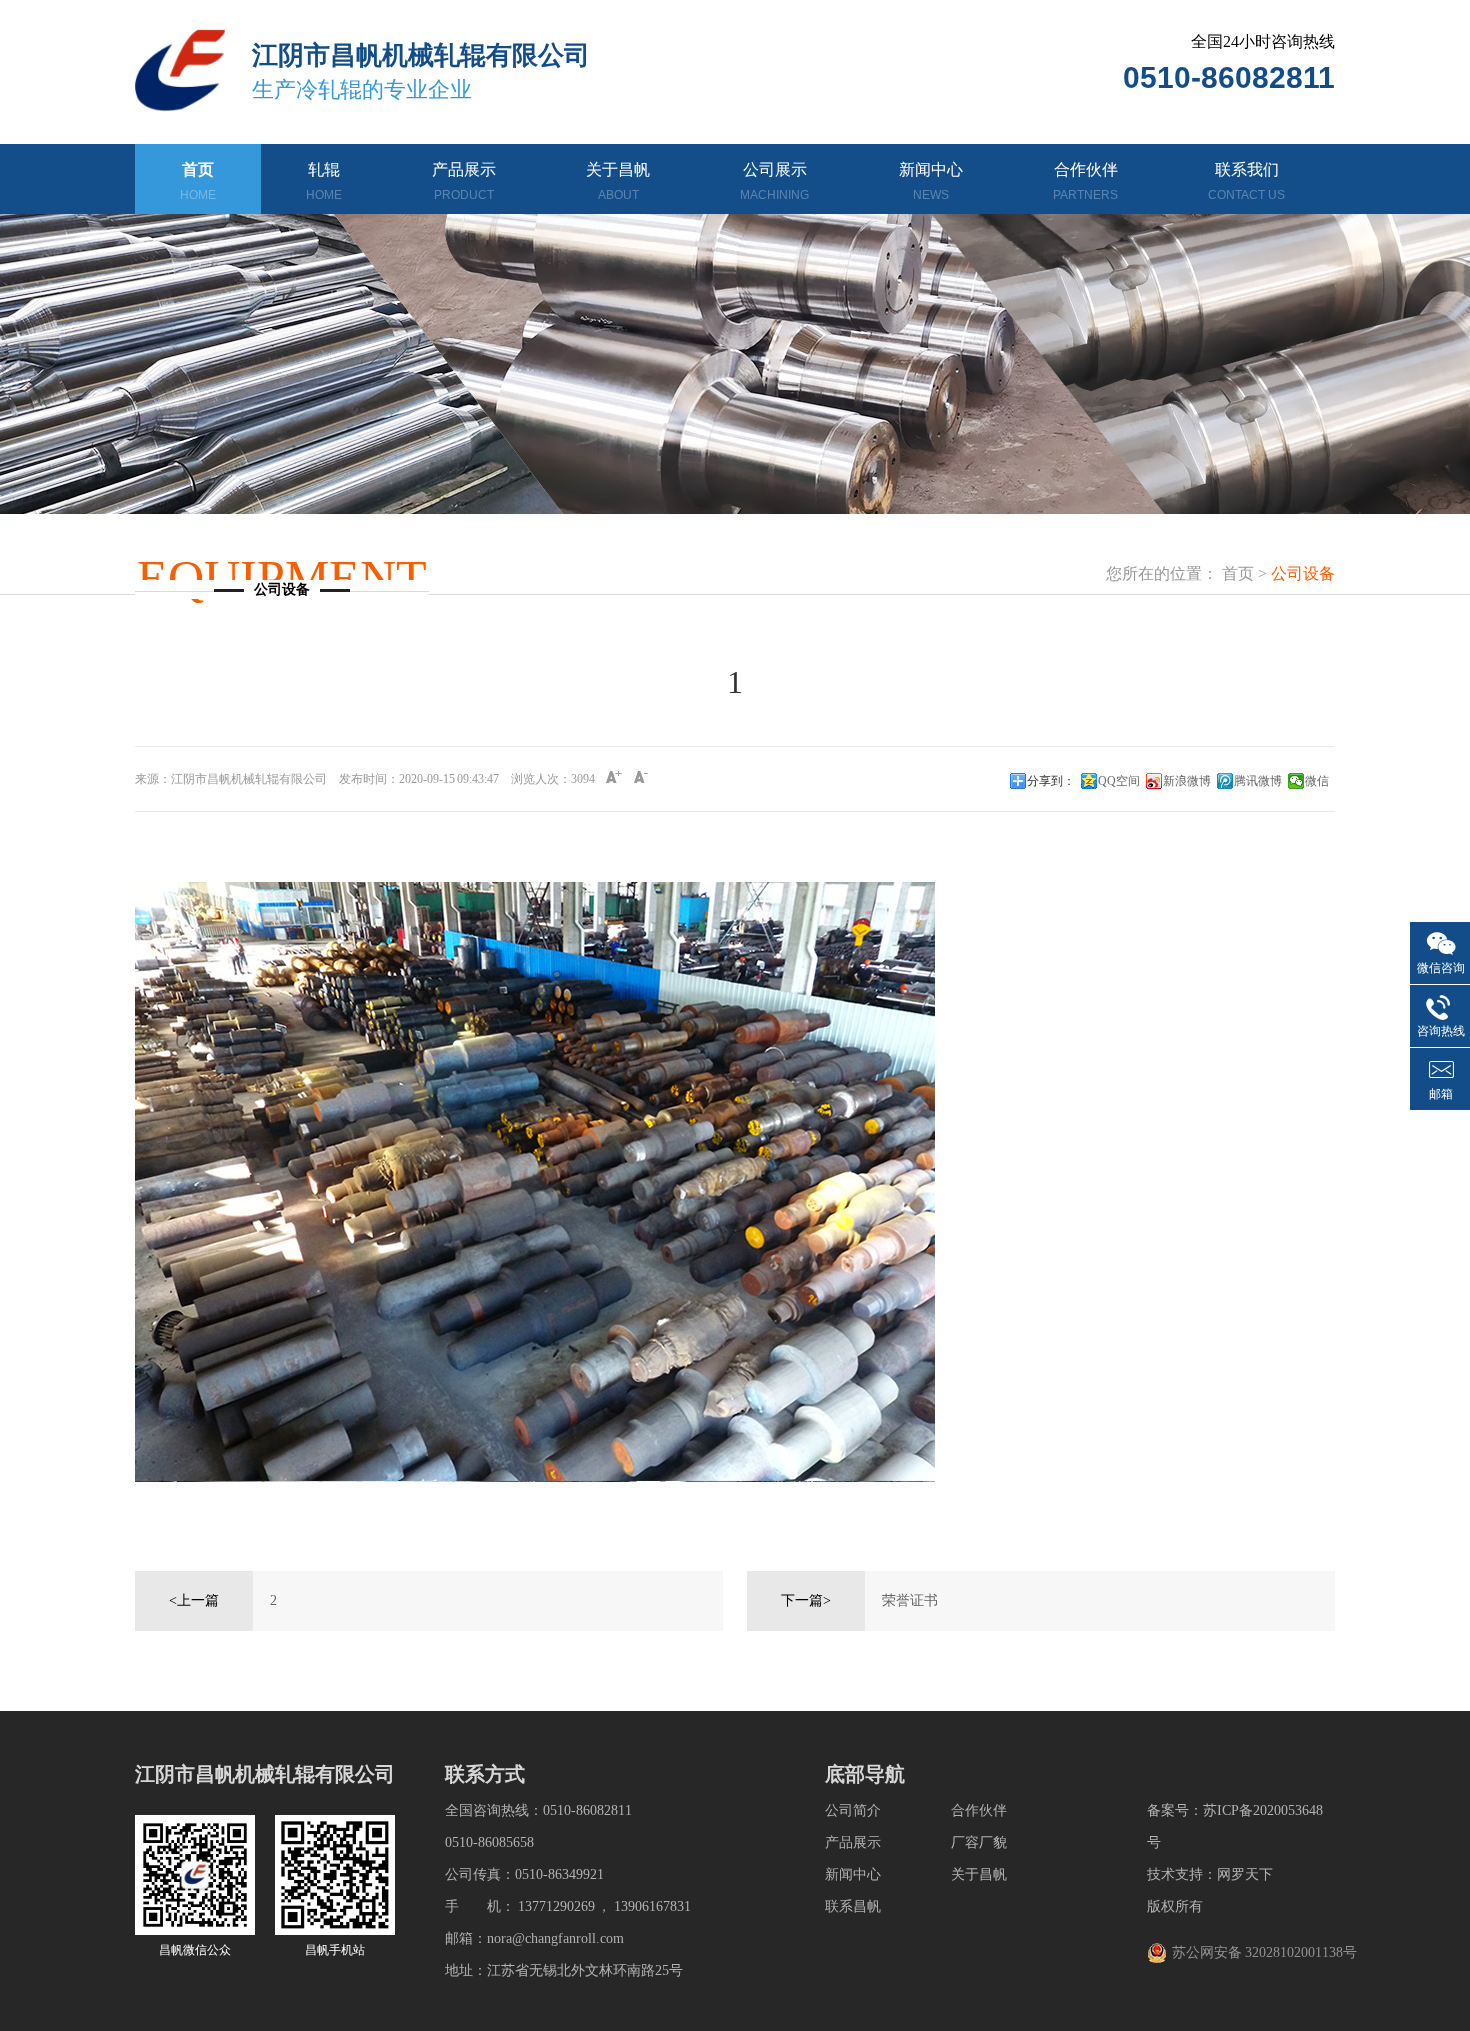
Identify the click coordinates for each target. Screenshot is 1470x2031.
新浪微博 (1187, 781)
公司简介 (853, 1810)
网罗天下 (1245, 1874)
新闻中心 (931, 181)
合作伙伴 (1085, 181)
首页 (198, 181)
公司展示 (774, 181)
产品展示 (464, 181)
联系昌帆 (853, 1906)
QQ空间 (1119, 781)
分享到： (1051, 781)
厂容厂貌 (979, 1842)
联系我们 (1246, 181)
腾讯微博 (1258, 781)
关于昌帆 (618, 181)
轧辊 (324, 181)
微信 (1317, 781)
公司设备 (1303, 573)
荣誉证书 (910, 1600)
